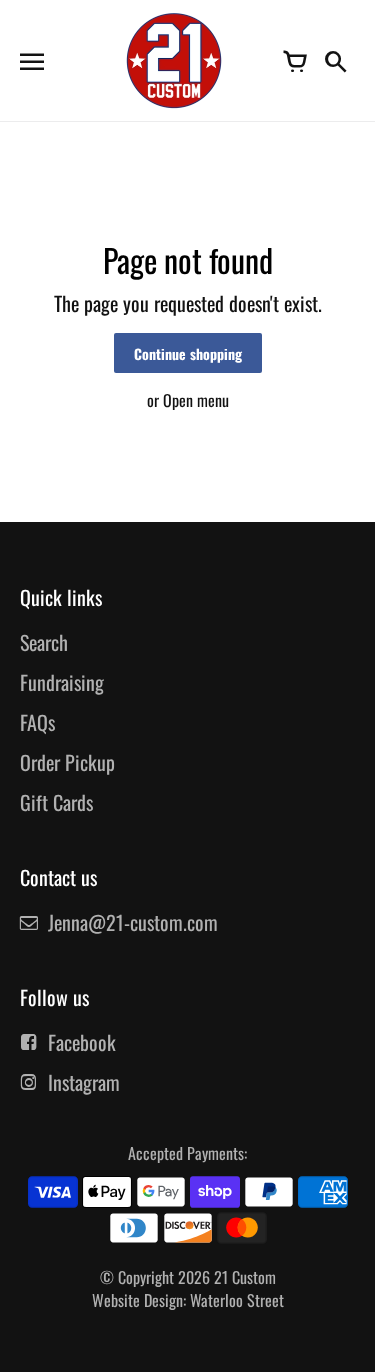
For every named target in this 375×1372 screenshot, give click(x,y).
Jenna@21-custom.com (133, 922)
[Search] (335, 60)
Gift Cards (56, 802)
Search (44, 642)
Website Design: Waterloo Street (188, 1300)
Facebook (82, 1042)
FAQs (37, 722)
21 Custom (245, 1277)
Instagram (84, 1082)
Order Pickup (67, 762)
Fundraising (62, 682)
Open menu (196, 400)
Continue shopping (188, 353)
